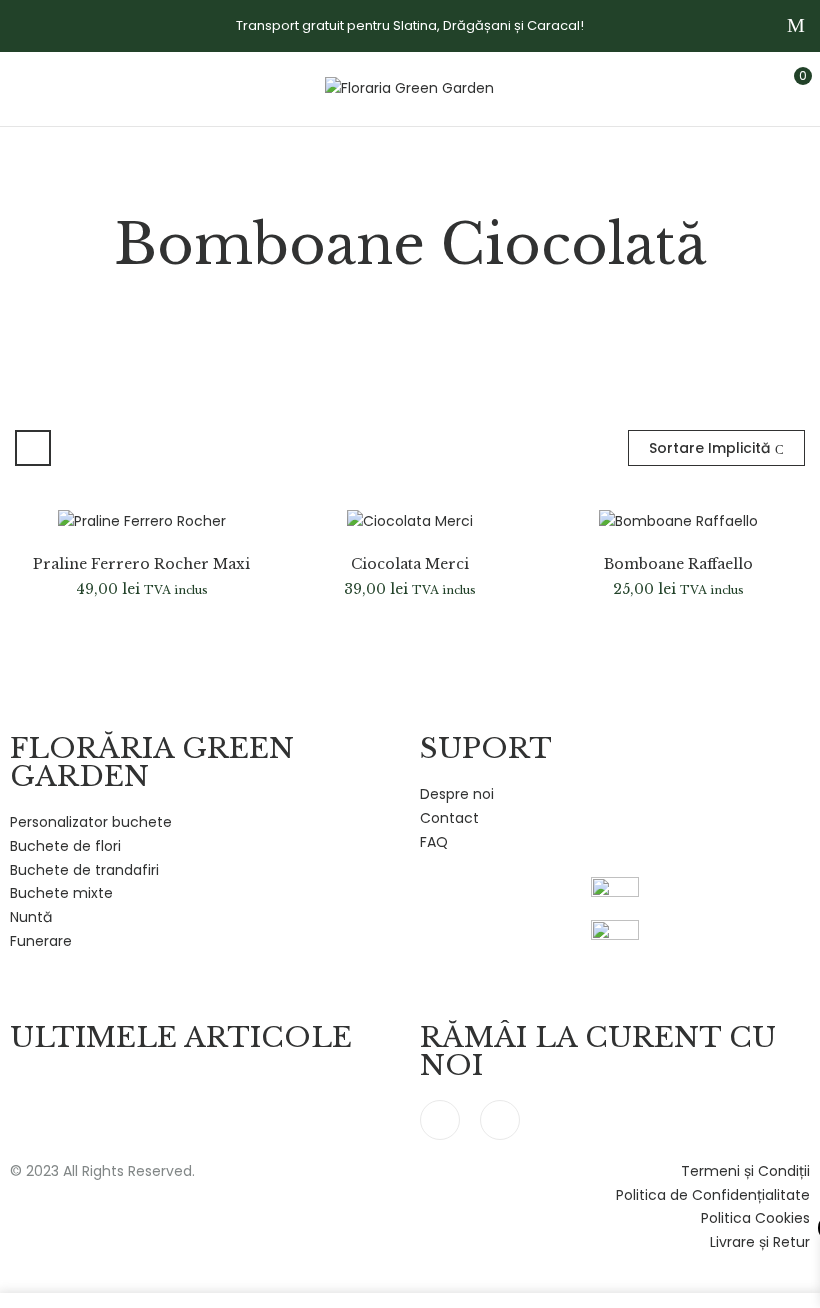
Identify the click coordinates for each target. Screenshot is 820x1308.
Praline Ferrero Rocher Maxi (141, 564)
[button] (787, 86)
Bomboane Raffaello (678, 564)
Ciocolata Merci (410, 564)
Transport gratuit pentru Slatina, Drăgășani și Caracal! (410, 25)
